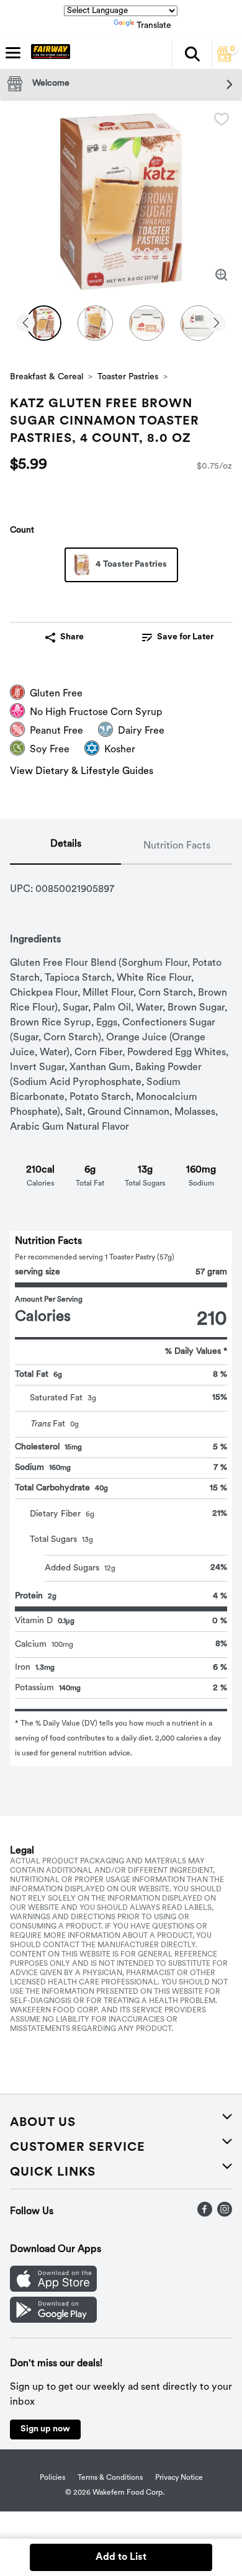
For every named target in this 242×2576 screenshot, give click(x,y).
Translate (154, 26)
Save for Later (185, 637)
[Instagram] (225, 2214)
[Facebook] (205, 2214)
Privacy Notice (179, 2478)
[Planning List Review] (225, 59)
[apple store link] (53, 2289)
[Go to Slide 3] (147, 323)
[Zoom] (222, 275)
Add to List (121, 2557)
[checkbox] (222, 119)
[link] (178, 637)
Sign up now (45, 2429)
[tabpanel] (121, 1315)
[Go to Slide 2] (95, 323)
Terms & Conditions (110, 2478)
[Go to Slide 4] (198, 323)
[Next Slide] (217, 324)
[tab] (65, 847)
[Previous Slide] (25, 324)
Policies (52, 2478)
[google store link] (53, 2320)
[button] (192, 54)
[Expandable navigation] (13, 53)
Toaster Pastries (128, 377)
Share (72, 637)
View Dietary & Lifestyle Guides (82, 772)
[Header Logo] (48, 54)
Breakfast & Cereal (47, 377)
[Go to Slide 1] (44, 323)
